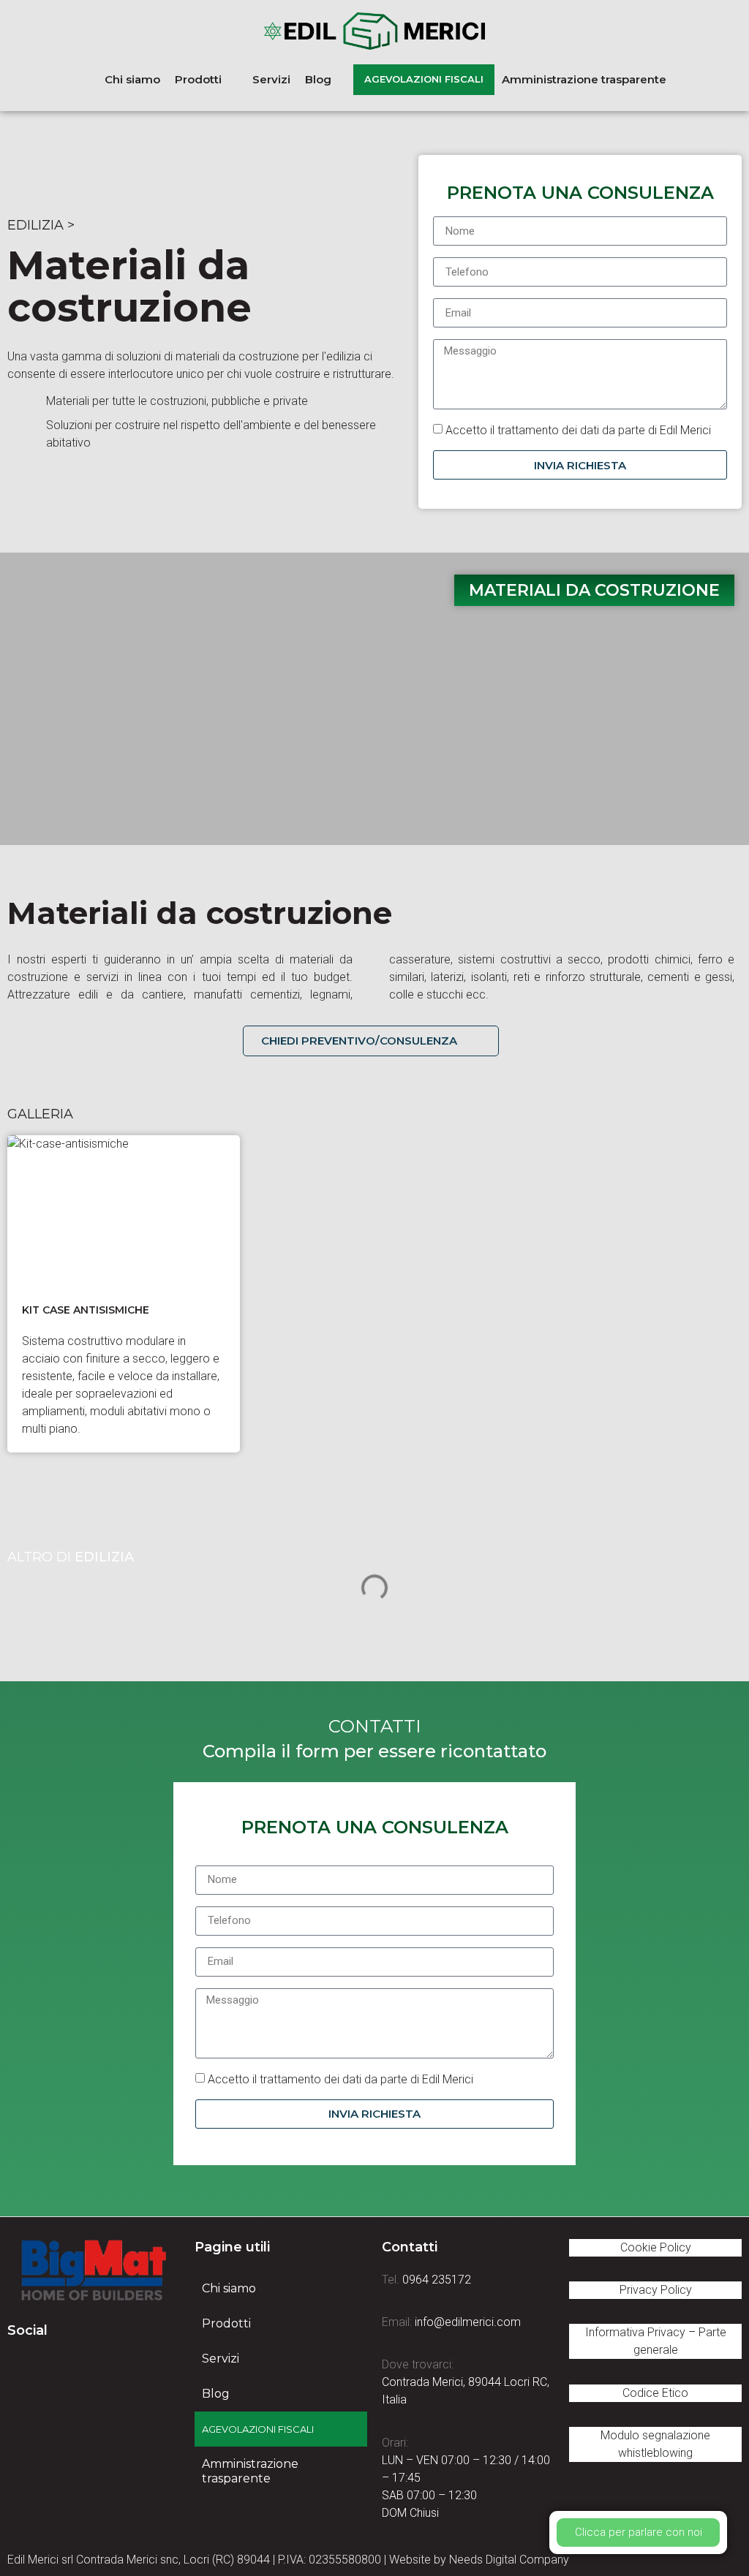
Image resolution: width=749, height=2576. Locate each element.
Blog (216, 2394)
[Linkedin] (59, 2365)
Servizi (221, 2359)
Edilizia (35, 225)
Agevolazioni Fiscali (258, 2429)
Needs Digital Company (509, 2560)
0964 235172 (437, 2280)
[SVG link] (94, 2271)
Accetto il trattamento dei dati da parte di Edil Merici (578, 430)
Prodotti (226, 2323)
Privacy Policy (656, 2290)
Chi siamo (229, 2288)
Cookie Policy (656, 2247)
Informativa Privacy (635, 2332)
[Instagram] (99, 2365)
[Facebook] (18, 2365)
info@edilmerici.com (468, 2322)
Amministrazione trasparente (250, 2471)
